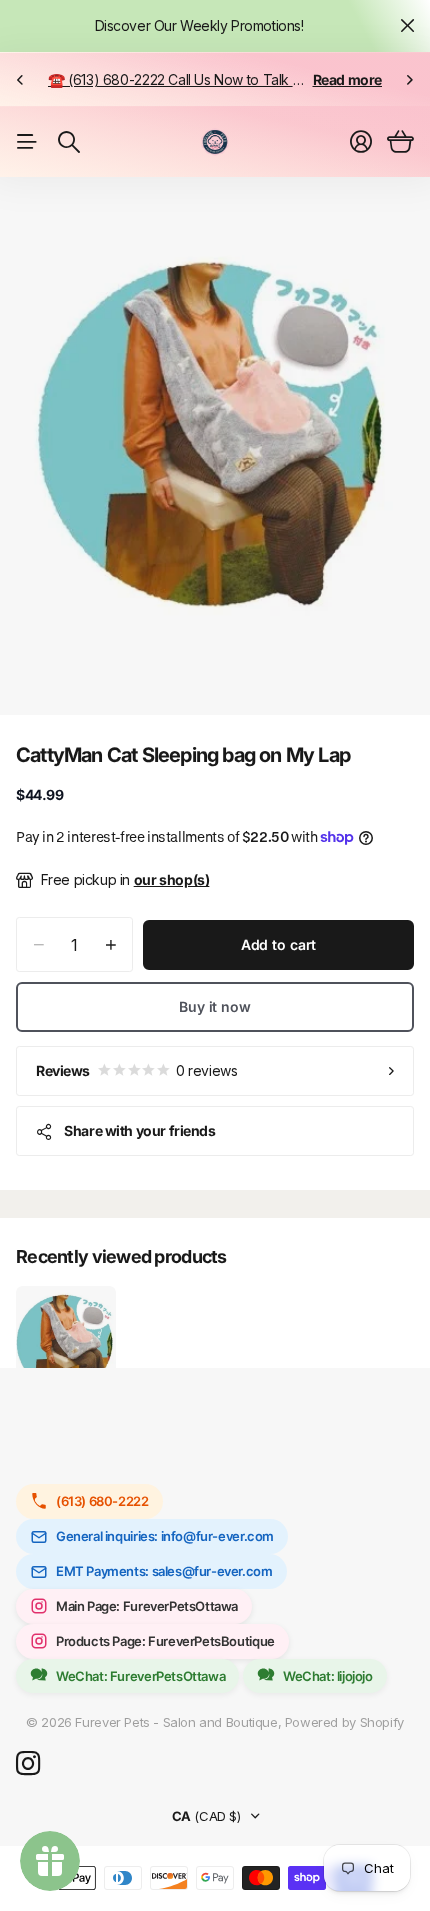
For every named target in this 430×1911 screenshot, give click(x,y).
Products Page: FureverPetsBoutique (165, 1641)
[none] (20, 79)
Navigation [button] (27, 142)
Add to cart (278, 944)
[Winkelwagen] (400, 142)
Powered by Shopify (344, 1722)
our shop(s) (172, 879)
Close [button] (407, 26)
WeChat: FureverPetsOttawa (140, 1676)
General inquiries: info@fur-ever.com (165, 1536)
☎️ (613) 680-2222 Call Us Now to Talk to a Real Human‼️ (229, 79)
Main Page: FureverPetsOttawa (147, 1606)
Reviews (136, 1070)
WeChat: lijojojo (328, 1676)
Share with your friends (139, 1130)
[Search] (69, 142)
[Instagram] (28, 1764)
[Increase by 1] (110, 944)
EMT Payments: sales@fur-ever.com (164, 1571)
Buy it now (215, 1006)
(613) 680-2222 (102, 1501)
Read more (348, 79)
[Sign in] (361, 142)
